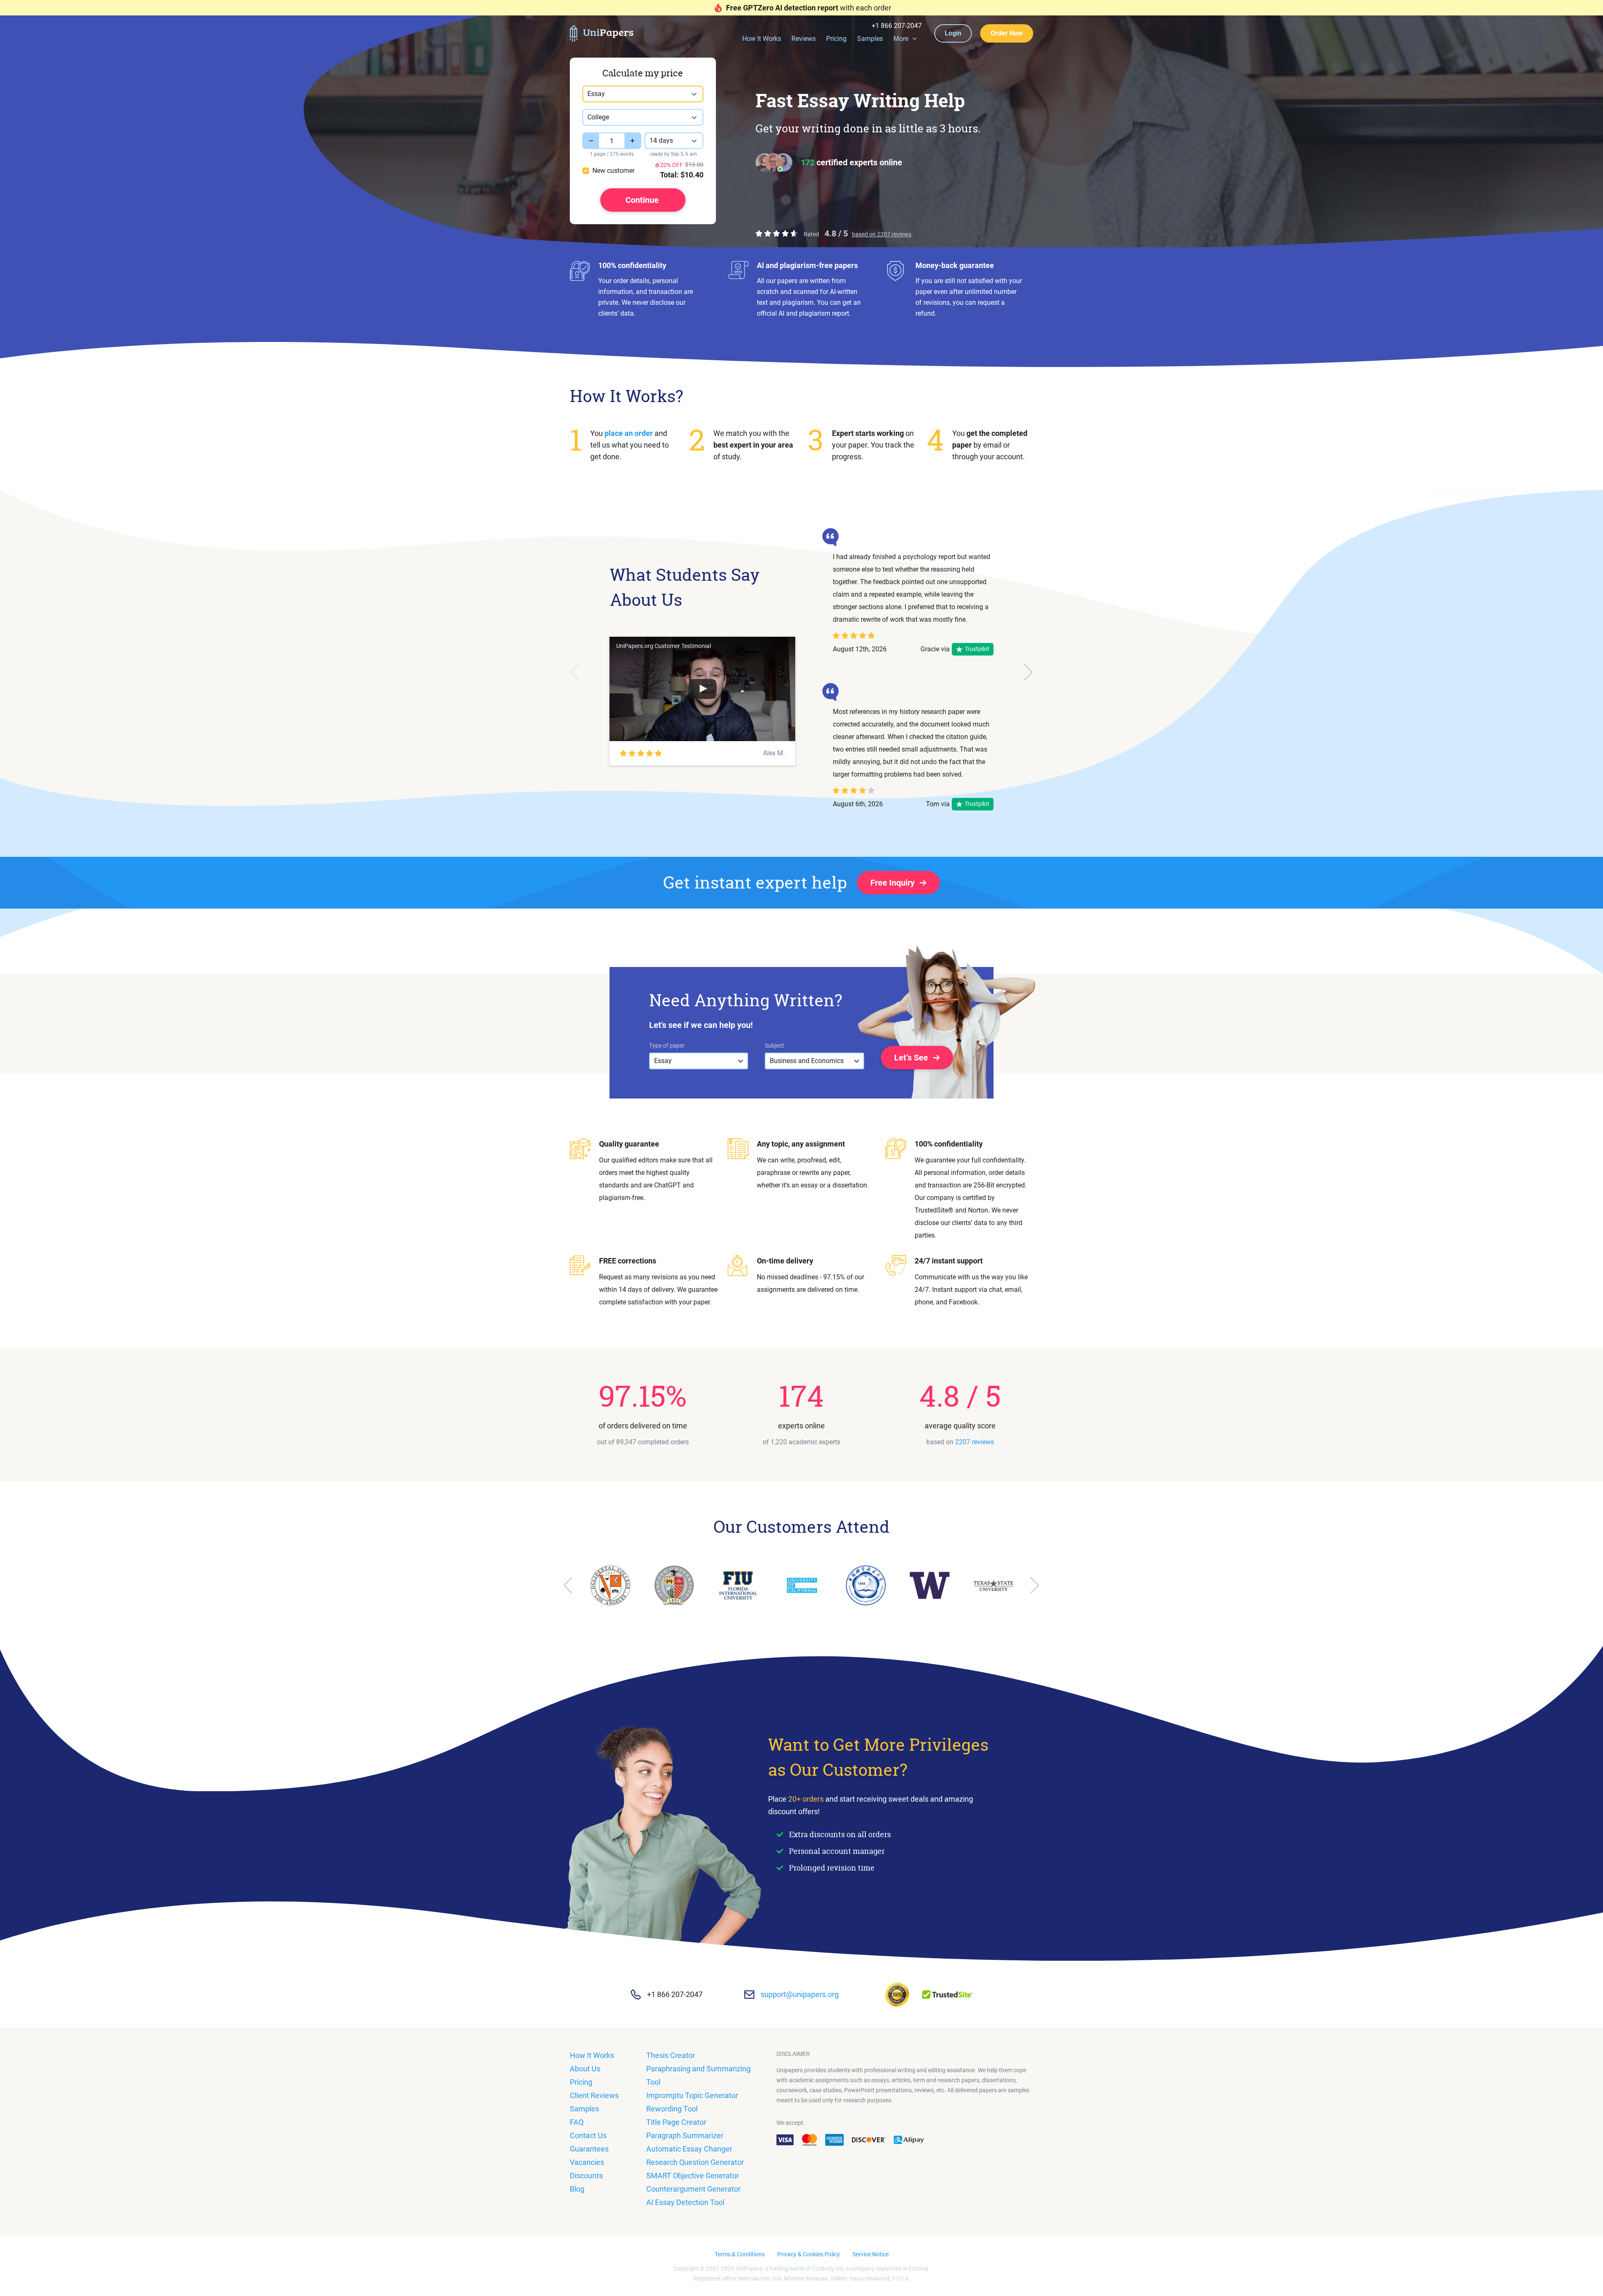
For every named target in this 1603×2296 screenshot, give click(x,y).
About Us (585, 2069)
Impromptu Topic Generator (692, 2095)
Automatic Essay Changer (689, 2149)
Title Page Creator (676, 2122)
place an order (629, 433)
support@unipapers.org (800, 1994)
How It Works (762, 39)
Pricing (836, 39)
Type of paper (667, 1045)
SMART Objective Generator (693, 2176)
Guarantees (589, 2149)
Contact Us (588, 2135)
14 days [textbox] (661, 140)
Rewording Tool (672, 2109)
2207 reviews (975, 1442)
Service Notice (871, 2254)
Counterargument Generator (693, 2189)
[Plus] (633, 141)
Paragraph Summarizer (685, 2135)
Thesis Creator (671, 2055)
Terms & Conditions (740, 2254)
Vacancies (587, 2162)
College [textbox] (598, 117)
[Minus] (591, 141)
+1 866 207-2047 (897, 26)
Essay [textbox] (596, 94)
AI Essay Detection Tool (685, 2202)
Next (1029, 672)
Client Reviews (594, 2095)
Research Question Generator (695, 2162)
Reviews (804, 39)
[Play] (703, 689)
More (901, 39)
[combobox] (643, 94)
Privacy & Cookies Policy (809, 2254)
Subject (774, 1045)
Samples (870, 39)
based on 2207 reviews (882, 234)
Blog (577, 2189)
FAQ (577, 2122)
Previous (574, 672)
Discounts (586, 2176)
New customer (613, 171)
